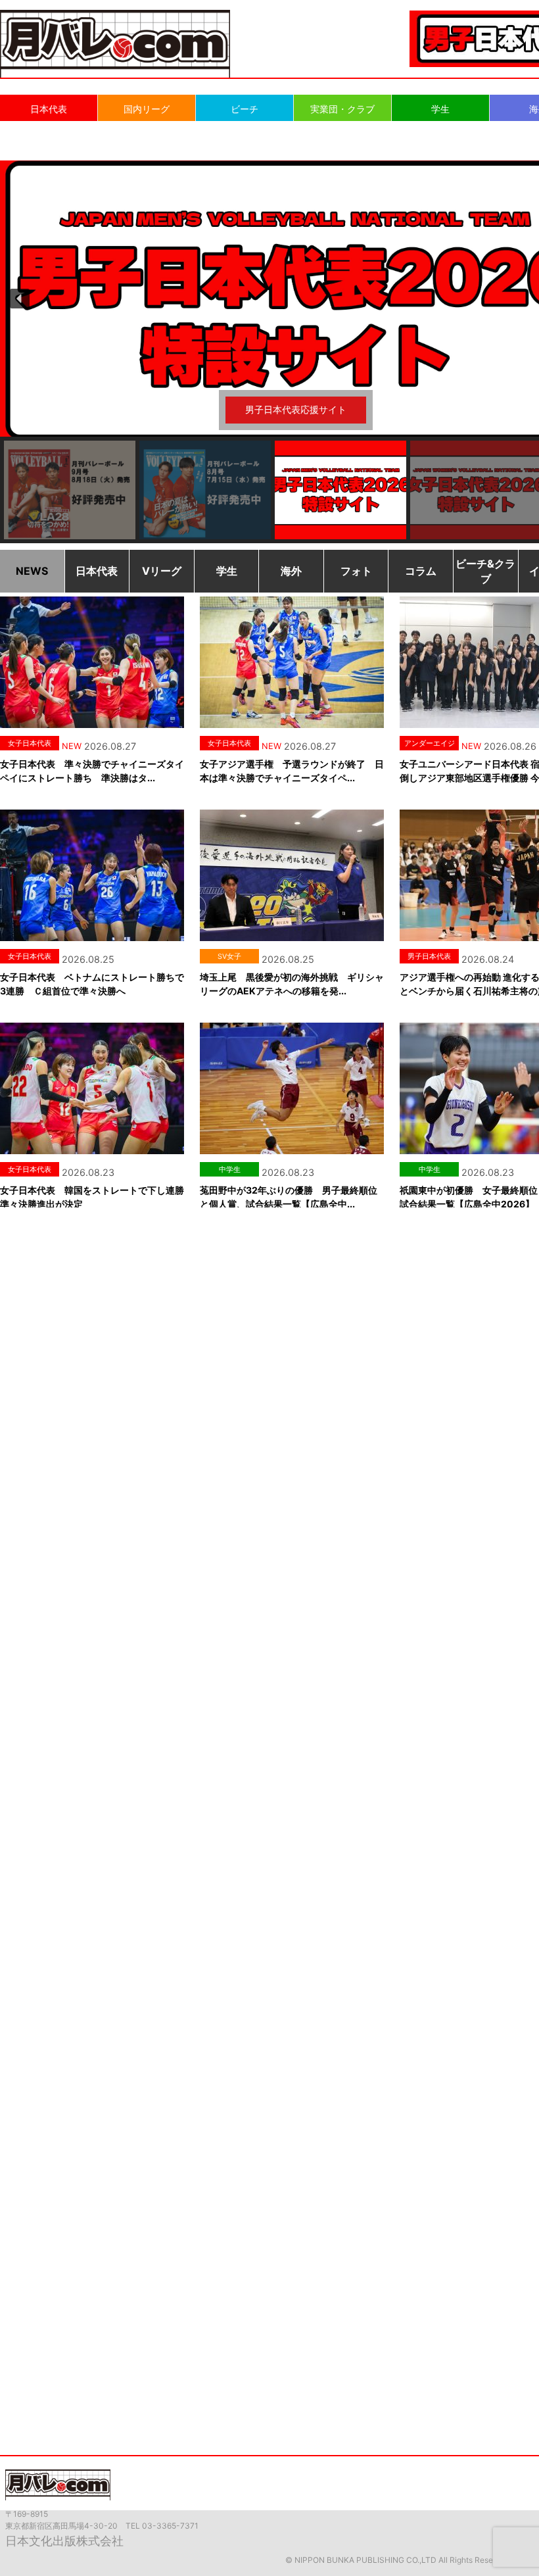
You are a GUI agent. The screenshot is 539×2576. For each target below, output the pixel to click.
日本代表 (49, 109)
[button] (20, 299)
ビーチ (245, 109)
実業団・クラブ (342, 109)
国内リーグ (147, 109)
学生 (440, 109)
